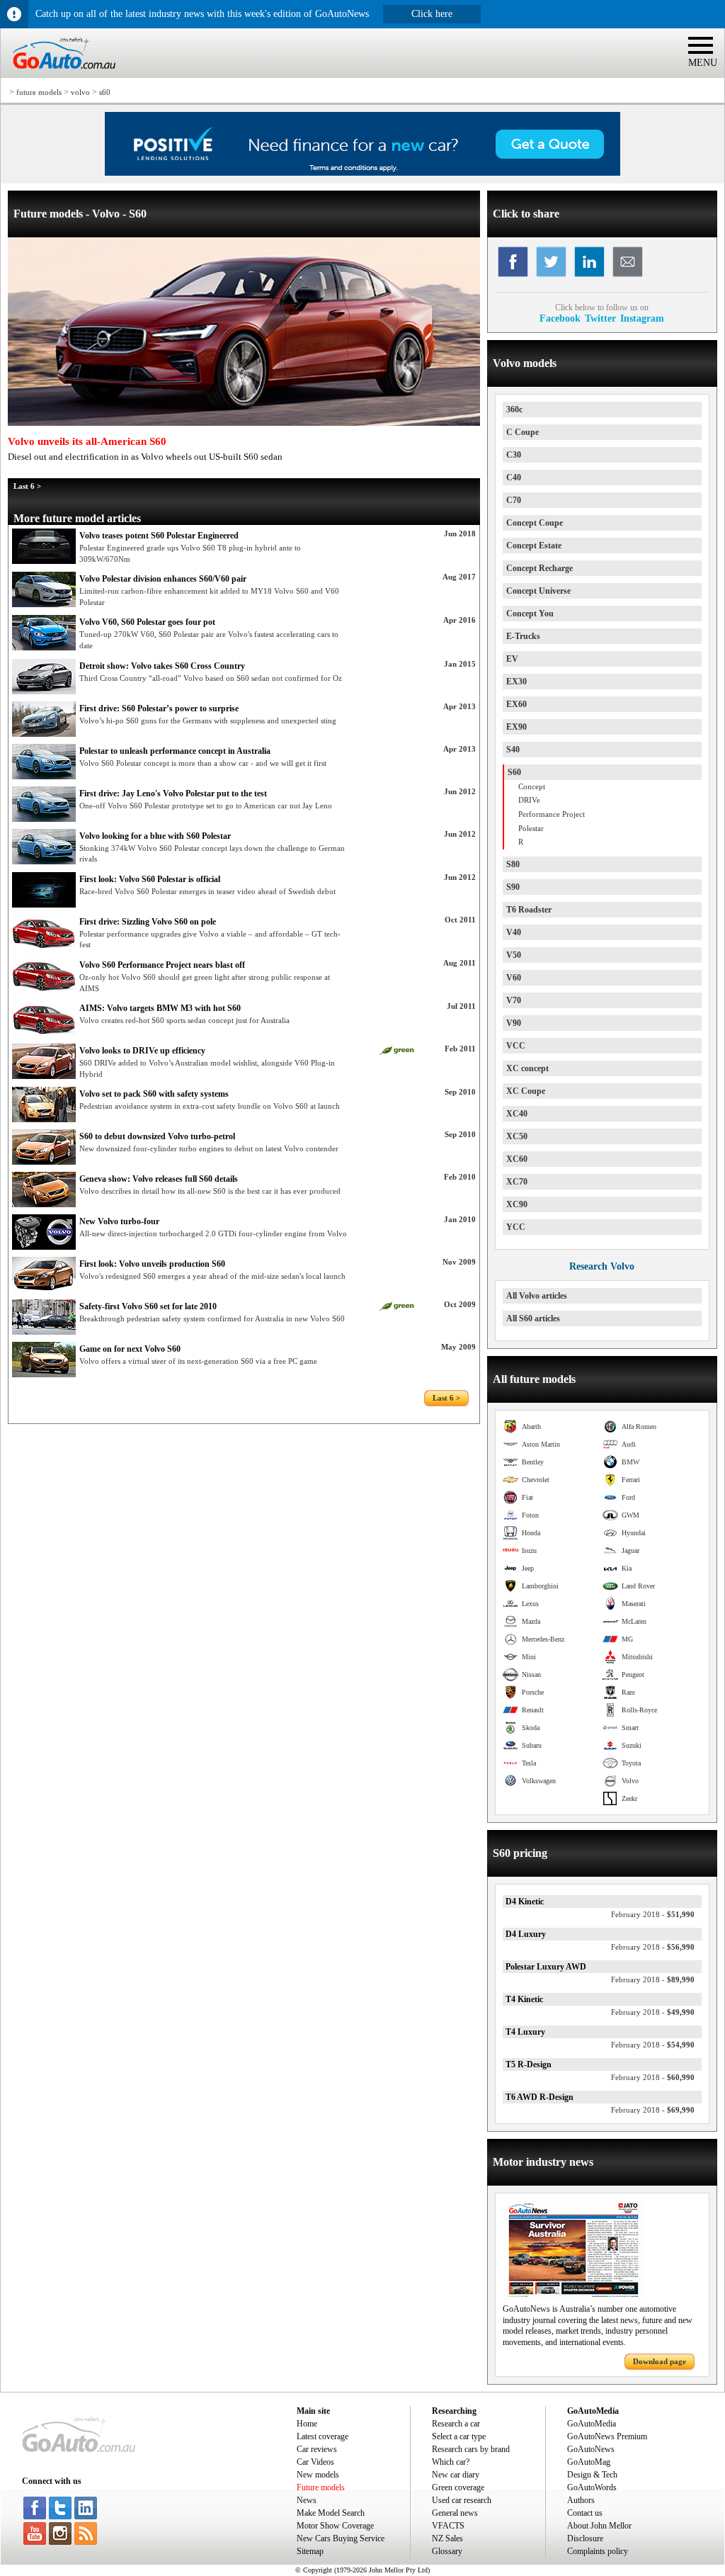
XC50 (517, 1136)
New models (318, 2475)
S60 (514, 772)
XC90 (517, 1204)
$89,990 (653, 1979)
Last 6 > (27, 486)
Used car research (462, 2500)
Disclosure (585, 2538)
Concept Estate (534, 546)
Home (307, 2424)
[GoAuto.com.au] (58, 75)
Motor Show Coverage (335, 2526)
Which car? (451, 2462)
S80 (513, 864)
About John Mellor (599, 2526)
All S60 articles (533, 1318)
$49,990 (653, 2012)
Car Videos (315, 2462)
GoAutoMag (589, 2462)
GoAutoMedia (592, 2424)
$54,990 (653, 2045)
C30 (514, 455)
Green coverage (458, 2487)
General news (455, 2513)
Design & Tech (592, 2475)
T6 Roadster (529, 910)
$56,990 (653, 1947)
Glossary (447, 2551)
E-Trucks (523, 636)
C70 (514, 500)
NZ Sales (447, 2538)
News (307, 2500)
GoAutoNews (591, 2449)
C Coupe (523, 432)
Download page (660, 2361)
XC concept (527, 1068)
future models (39, 92)
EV (512, 659)
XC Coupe (526, 1091)
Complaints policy (598, 2551)
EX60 (516, 704)
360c (514, 409)
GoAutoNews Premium (607, 2436)
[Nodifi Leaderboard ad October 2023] (362, 173)
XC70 (517, 1182)
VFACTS (448, 2526)
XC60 (517, 1159)
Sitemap (310, 2551)
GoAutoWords (592, 2487)
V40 (514, 932)
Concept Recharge (540, 568)
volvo (80, 92)
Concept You (530, 614)
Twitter (600, 318)
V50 (514, 955)
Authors (581, 2500)
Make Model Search (331, 2513)
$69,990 (653, 2110)
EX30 (516, 682)
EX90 (516, 727)
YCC (516, 1227)
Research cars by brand (471, 2449)
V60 (514, 978)
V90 (514, 1023)
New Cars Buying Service (341, 2538)
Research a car (456, 2424)
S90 (513, 887)
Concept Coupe (535, 523)
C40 (514, 478)
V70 (514, 1000)
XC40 (517, 1114)
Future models (321, 2487)
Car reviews (317, 2449)
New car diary (456, 2475)
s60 (105, 92)
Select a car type (459, 2436)
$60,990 (653, 2077)
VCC (516, 1046)
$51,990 (653, 1914)
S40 (513, 750)
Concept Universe (538, 591)
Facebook (560, 318)
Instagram (642, 318)
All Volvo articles (537, 1296)
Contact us (585, 2513)
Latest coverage (322, 2436)
